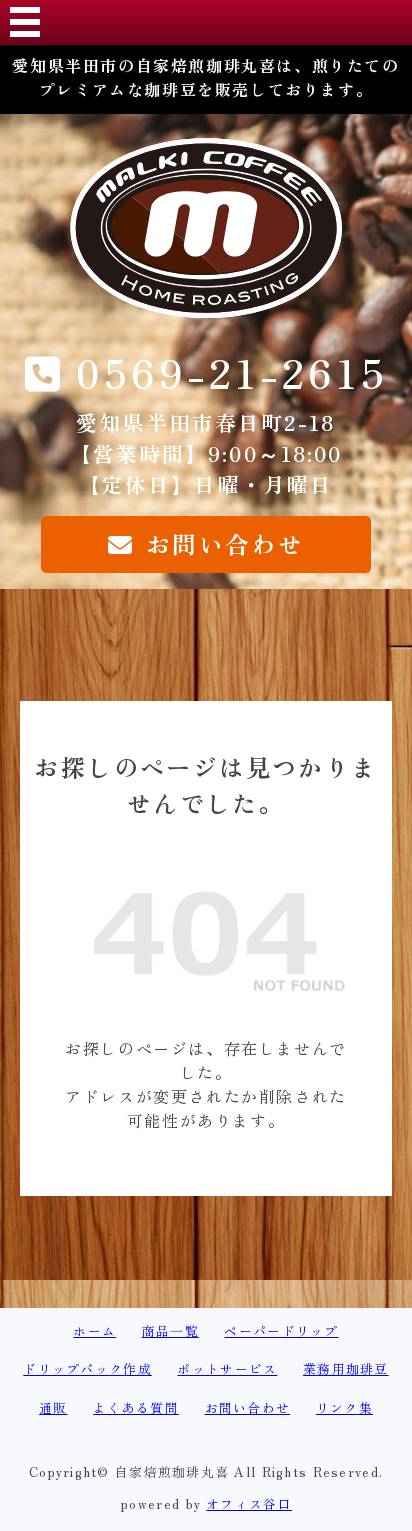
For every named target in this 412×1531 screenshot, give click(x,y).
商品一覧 (170, 1330)
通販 (53, 1407)
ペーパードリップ (281, 1330)
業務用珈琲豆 (346, 1368)
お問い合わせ (248, 1407)
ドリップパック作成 (87, 1368)
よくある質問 (136, 1407)
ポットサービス (227, 1368)
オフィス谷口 (249, 1503)
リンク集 (344, 1407)
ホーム (94, 1330)
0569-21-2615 (232, 372)
